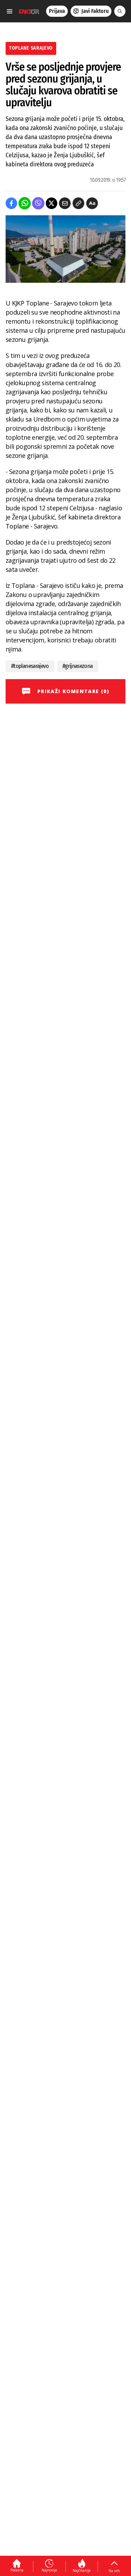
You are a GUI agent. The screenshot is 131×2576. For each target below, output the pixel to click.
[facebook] (11, 203)
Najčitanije (82, 2570)
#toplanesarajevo (30, 666)
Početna (17, 2570)
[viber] (38, 203)
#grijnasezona (78, 666)
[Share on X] (52, 203)
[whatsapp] (25, 203)
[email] (65, 203)
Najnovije (49, 2570)
